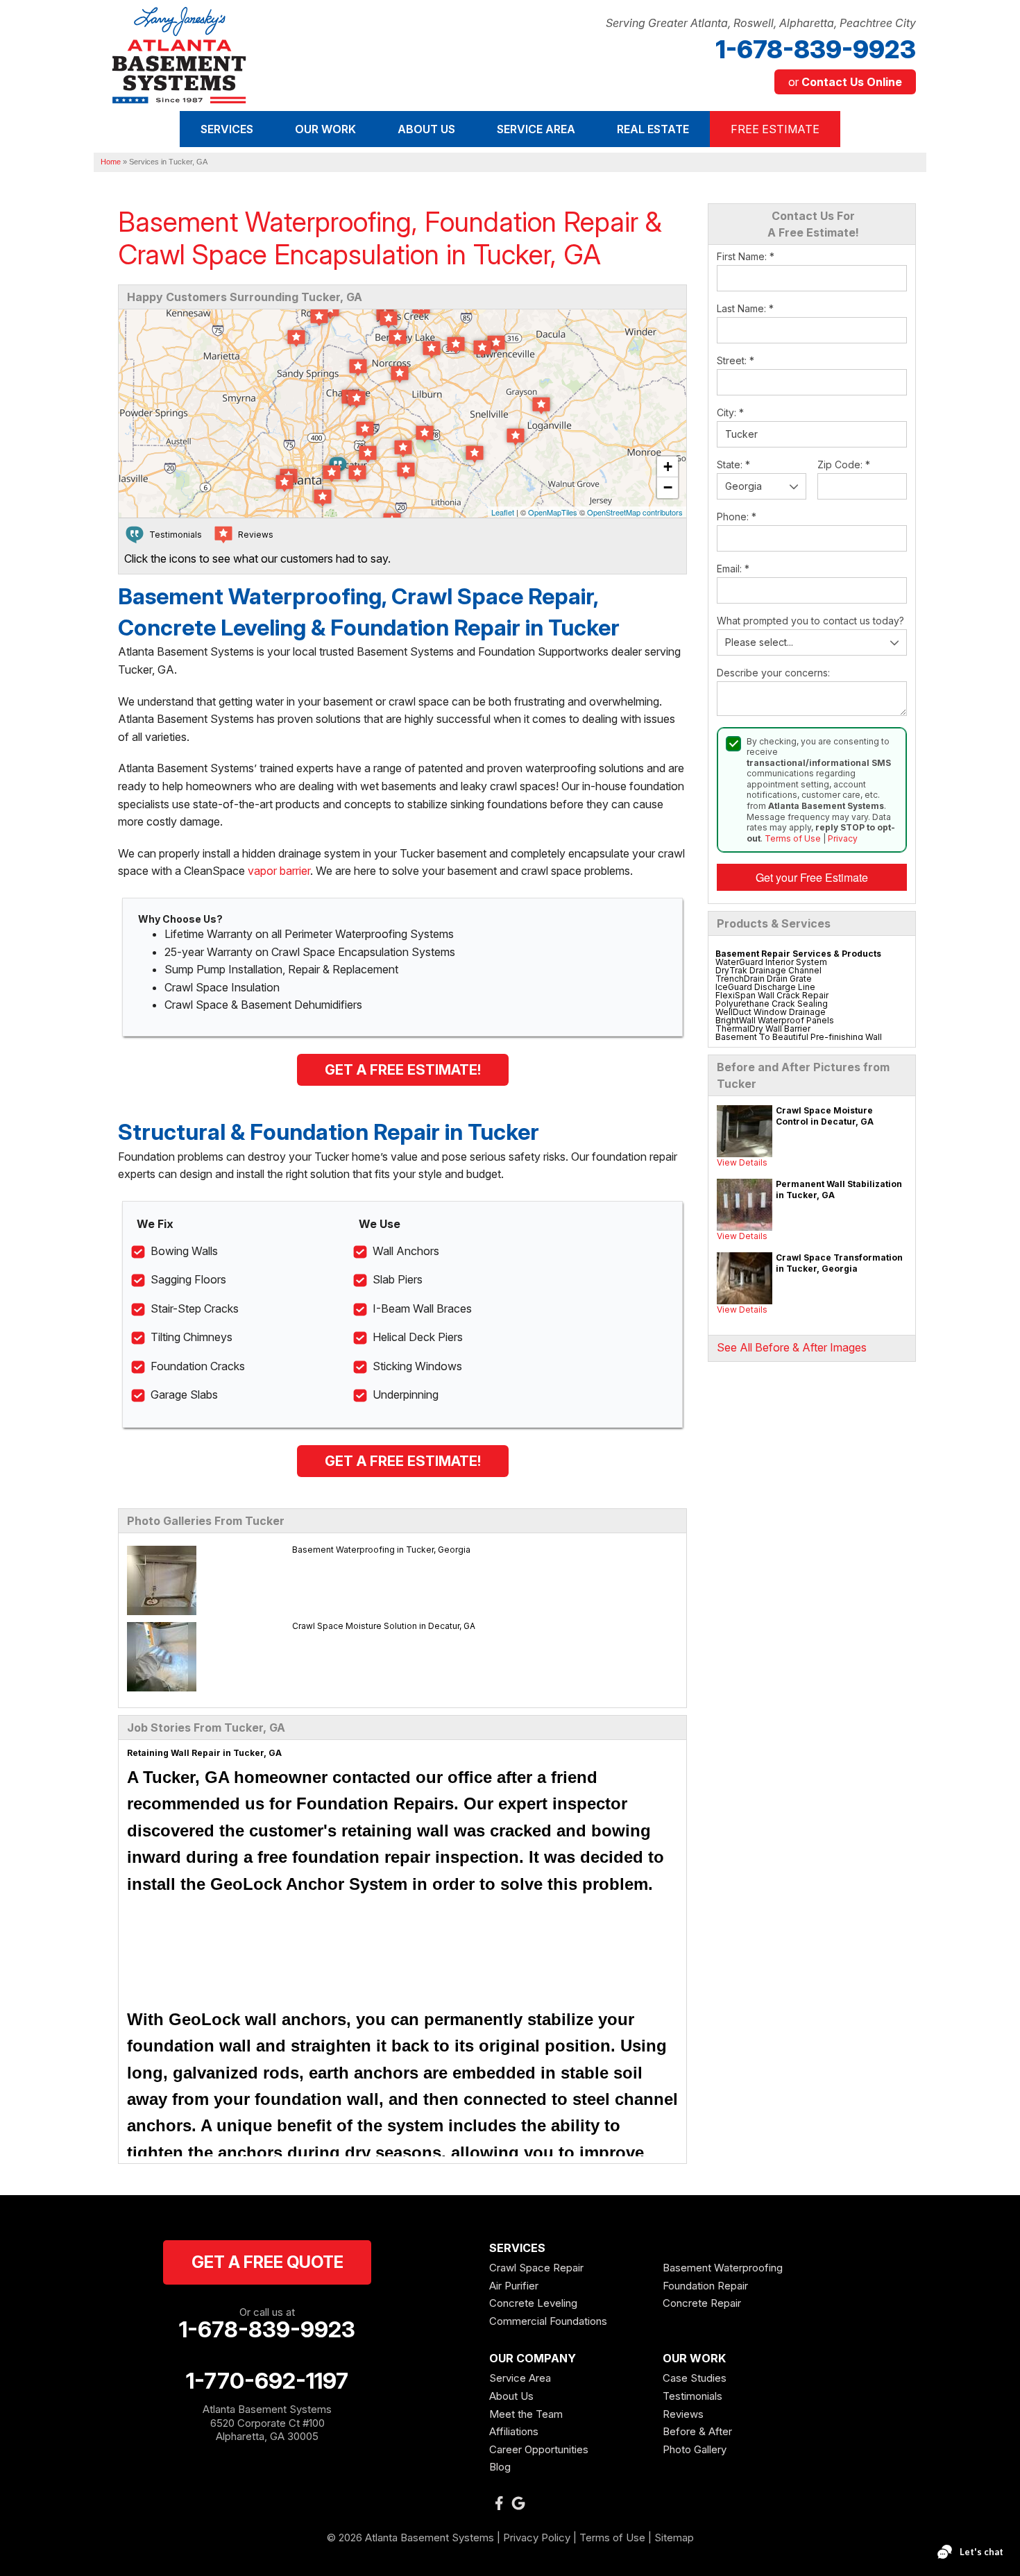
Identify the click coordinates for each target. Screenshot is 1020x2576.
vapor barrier (279, 871)
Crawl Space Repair (536, 2268)
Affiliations (514, 2431)
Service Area (520, 2378)
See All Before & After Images (792, 1347)
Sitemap (674, 2537)
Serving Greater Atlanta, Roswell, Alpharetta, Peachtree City (761, 23)
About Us (511, 2396)
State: (733, 464)
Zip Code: (844, 464)
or (845, 82)
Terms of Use (793, 838)
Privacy (843, 838)
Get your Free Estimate (812, 877)
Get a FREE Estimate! (403, 1070)
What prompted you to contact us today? (810, 621)
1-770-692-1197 (267, 2381)
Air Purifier (514, 2286)
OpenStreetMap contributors (635, 512)
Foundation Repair (705, 2286)
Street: (736, 360)
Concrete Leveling (533, 2303)
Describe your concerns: (773, 673)
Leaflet (503, 512)
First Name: (746, 256)
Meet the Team (526, 2414)
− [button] (668, 487)
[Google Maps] (518, 2503)
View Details (742, 1162)
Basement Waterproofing (723, 2268)
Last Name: (745, 308)
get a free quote (267, 2262)
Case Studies (695, 2378)
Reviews (683, 2414)
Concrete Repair (702, 2303)
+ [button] (668, 467)
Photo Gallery (695, 2449)
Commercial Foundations (548, 2321)
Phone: (737, 517)
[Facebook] (499, 2503)
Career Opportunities (539, 2449)
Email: (733, 569)
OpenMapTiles (553, 512)
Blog (500, 2467)
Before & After (697, 2431)
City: (730, 412)
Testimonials (692, 2396)
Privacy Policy (537, 2537)
